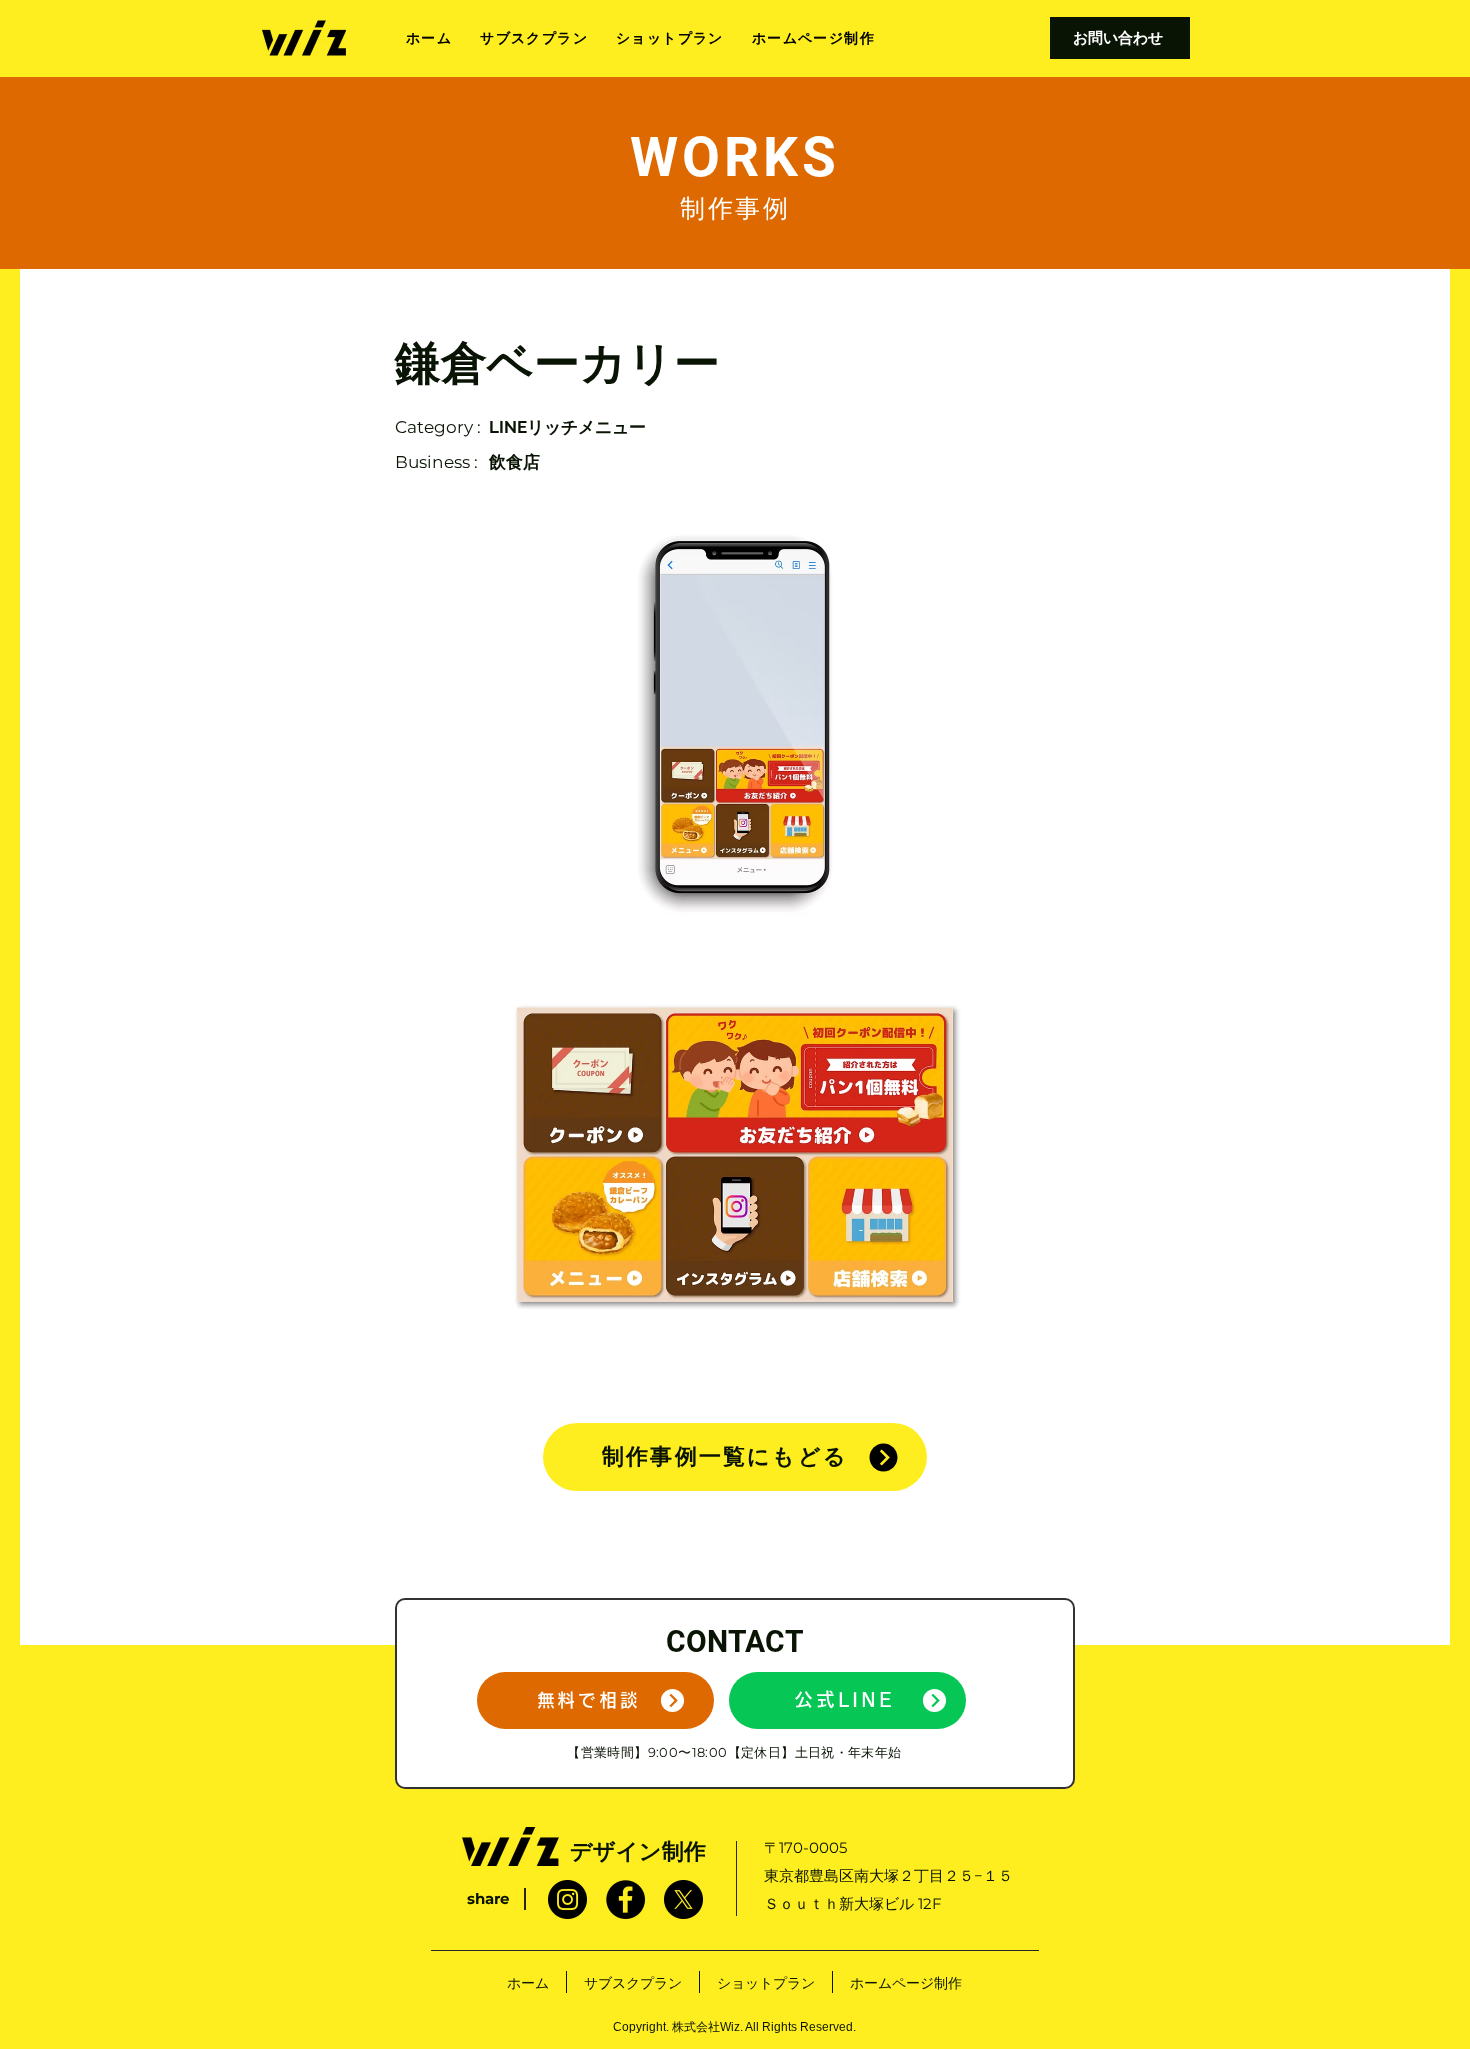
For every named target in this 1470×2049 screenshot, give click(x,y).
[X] (683, 1899)
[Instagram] (567, 1899)
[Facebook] (625, 1899)
